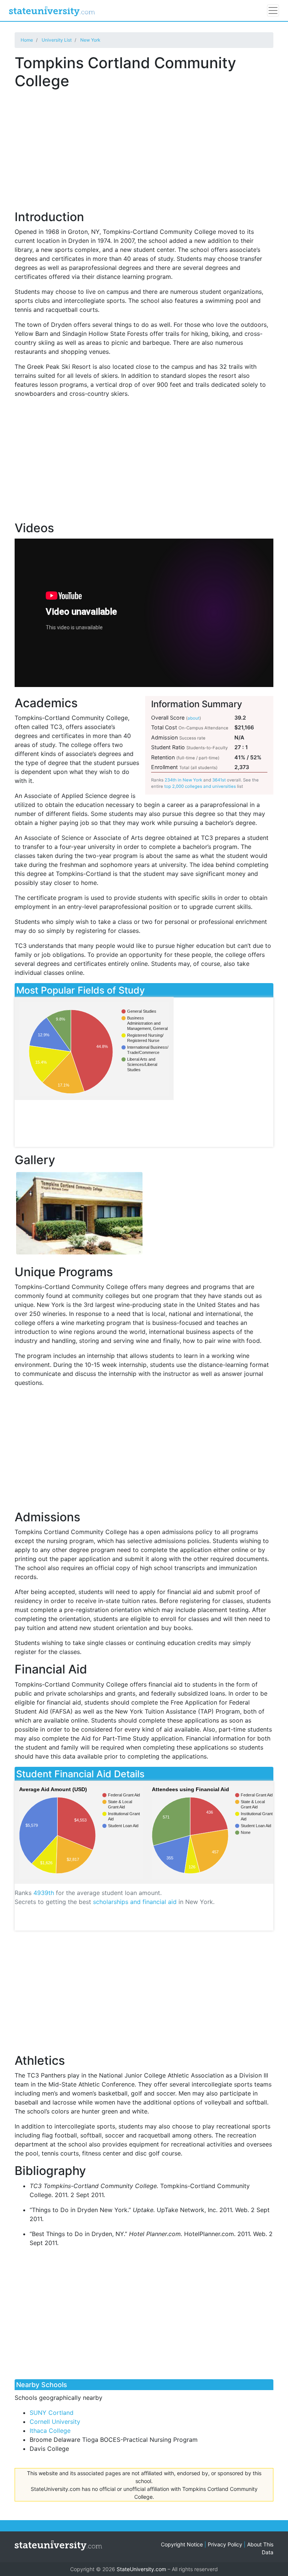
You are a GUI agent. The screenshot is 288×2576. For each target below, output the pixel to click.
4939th (44, 1893)
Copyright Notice (182, 2544)
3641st (219, 780)
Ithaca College (50, 2431)
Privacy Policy (225, 2544)
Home (27, 40)
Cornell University (55, 2422)
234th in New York (183, 780)
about (193, 718)
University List (57, 40)
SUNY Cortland (52, 2413)
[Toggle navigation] (273, 10)
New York (90, 40)
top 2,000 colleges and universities (200, 786)
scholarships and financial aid (135, 1902)
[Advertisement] (144, 145)
